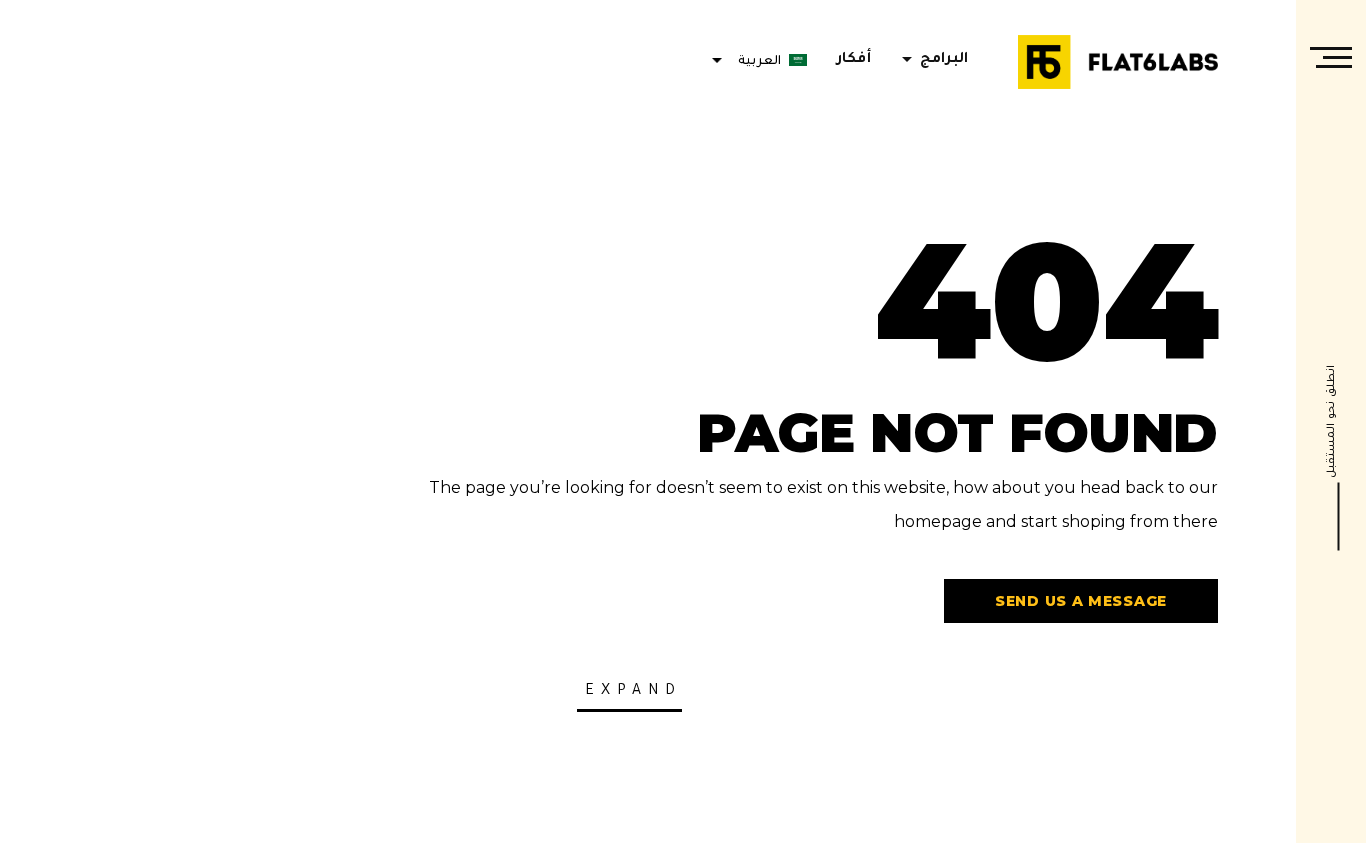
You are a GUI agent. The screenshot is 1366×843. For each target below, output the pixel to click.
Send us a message (1081, 601)
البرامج (931, 60)
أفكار (854, 60)
